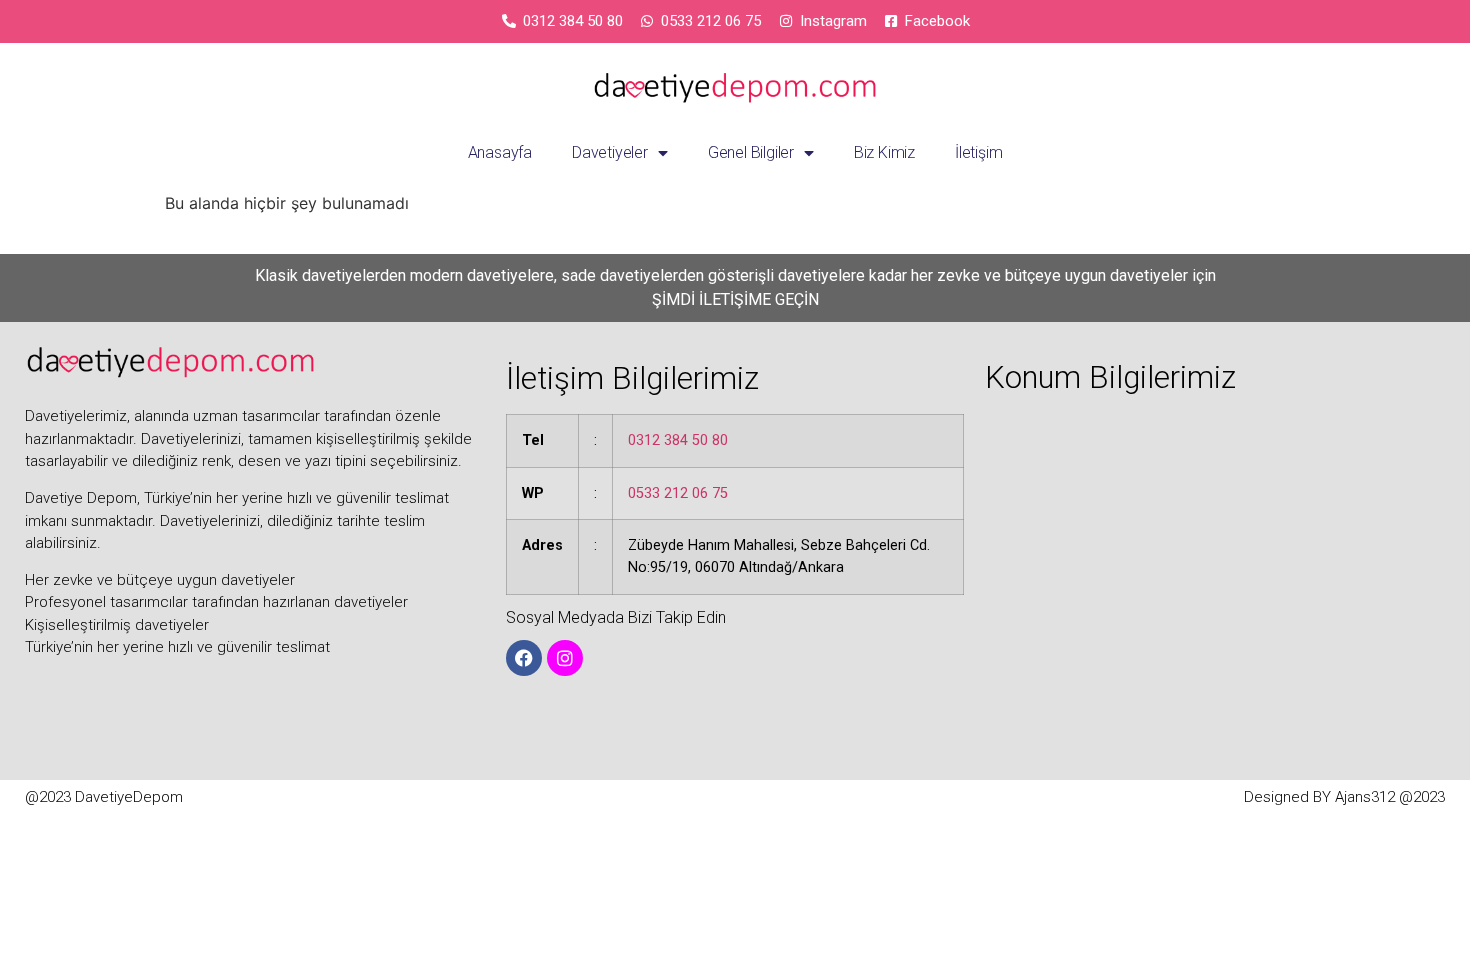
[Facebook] (524, 658)
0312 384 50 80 (678, 440)
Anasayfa (500, 152)
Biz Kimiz (884, 152)
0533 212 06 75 (678, 493)
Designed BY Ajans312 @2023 (1344, 797)
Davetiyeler (610, 152)
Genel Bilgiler (751, 152)
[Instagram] (565, 658)
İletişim (978, 152)
